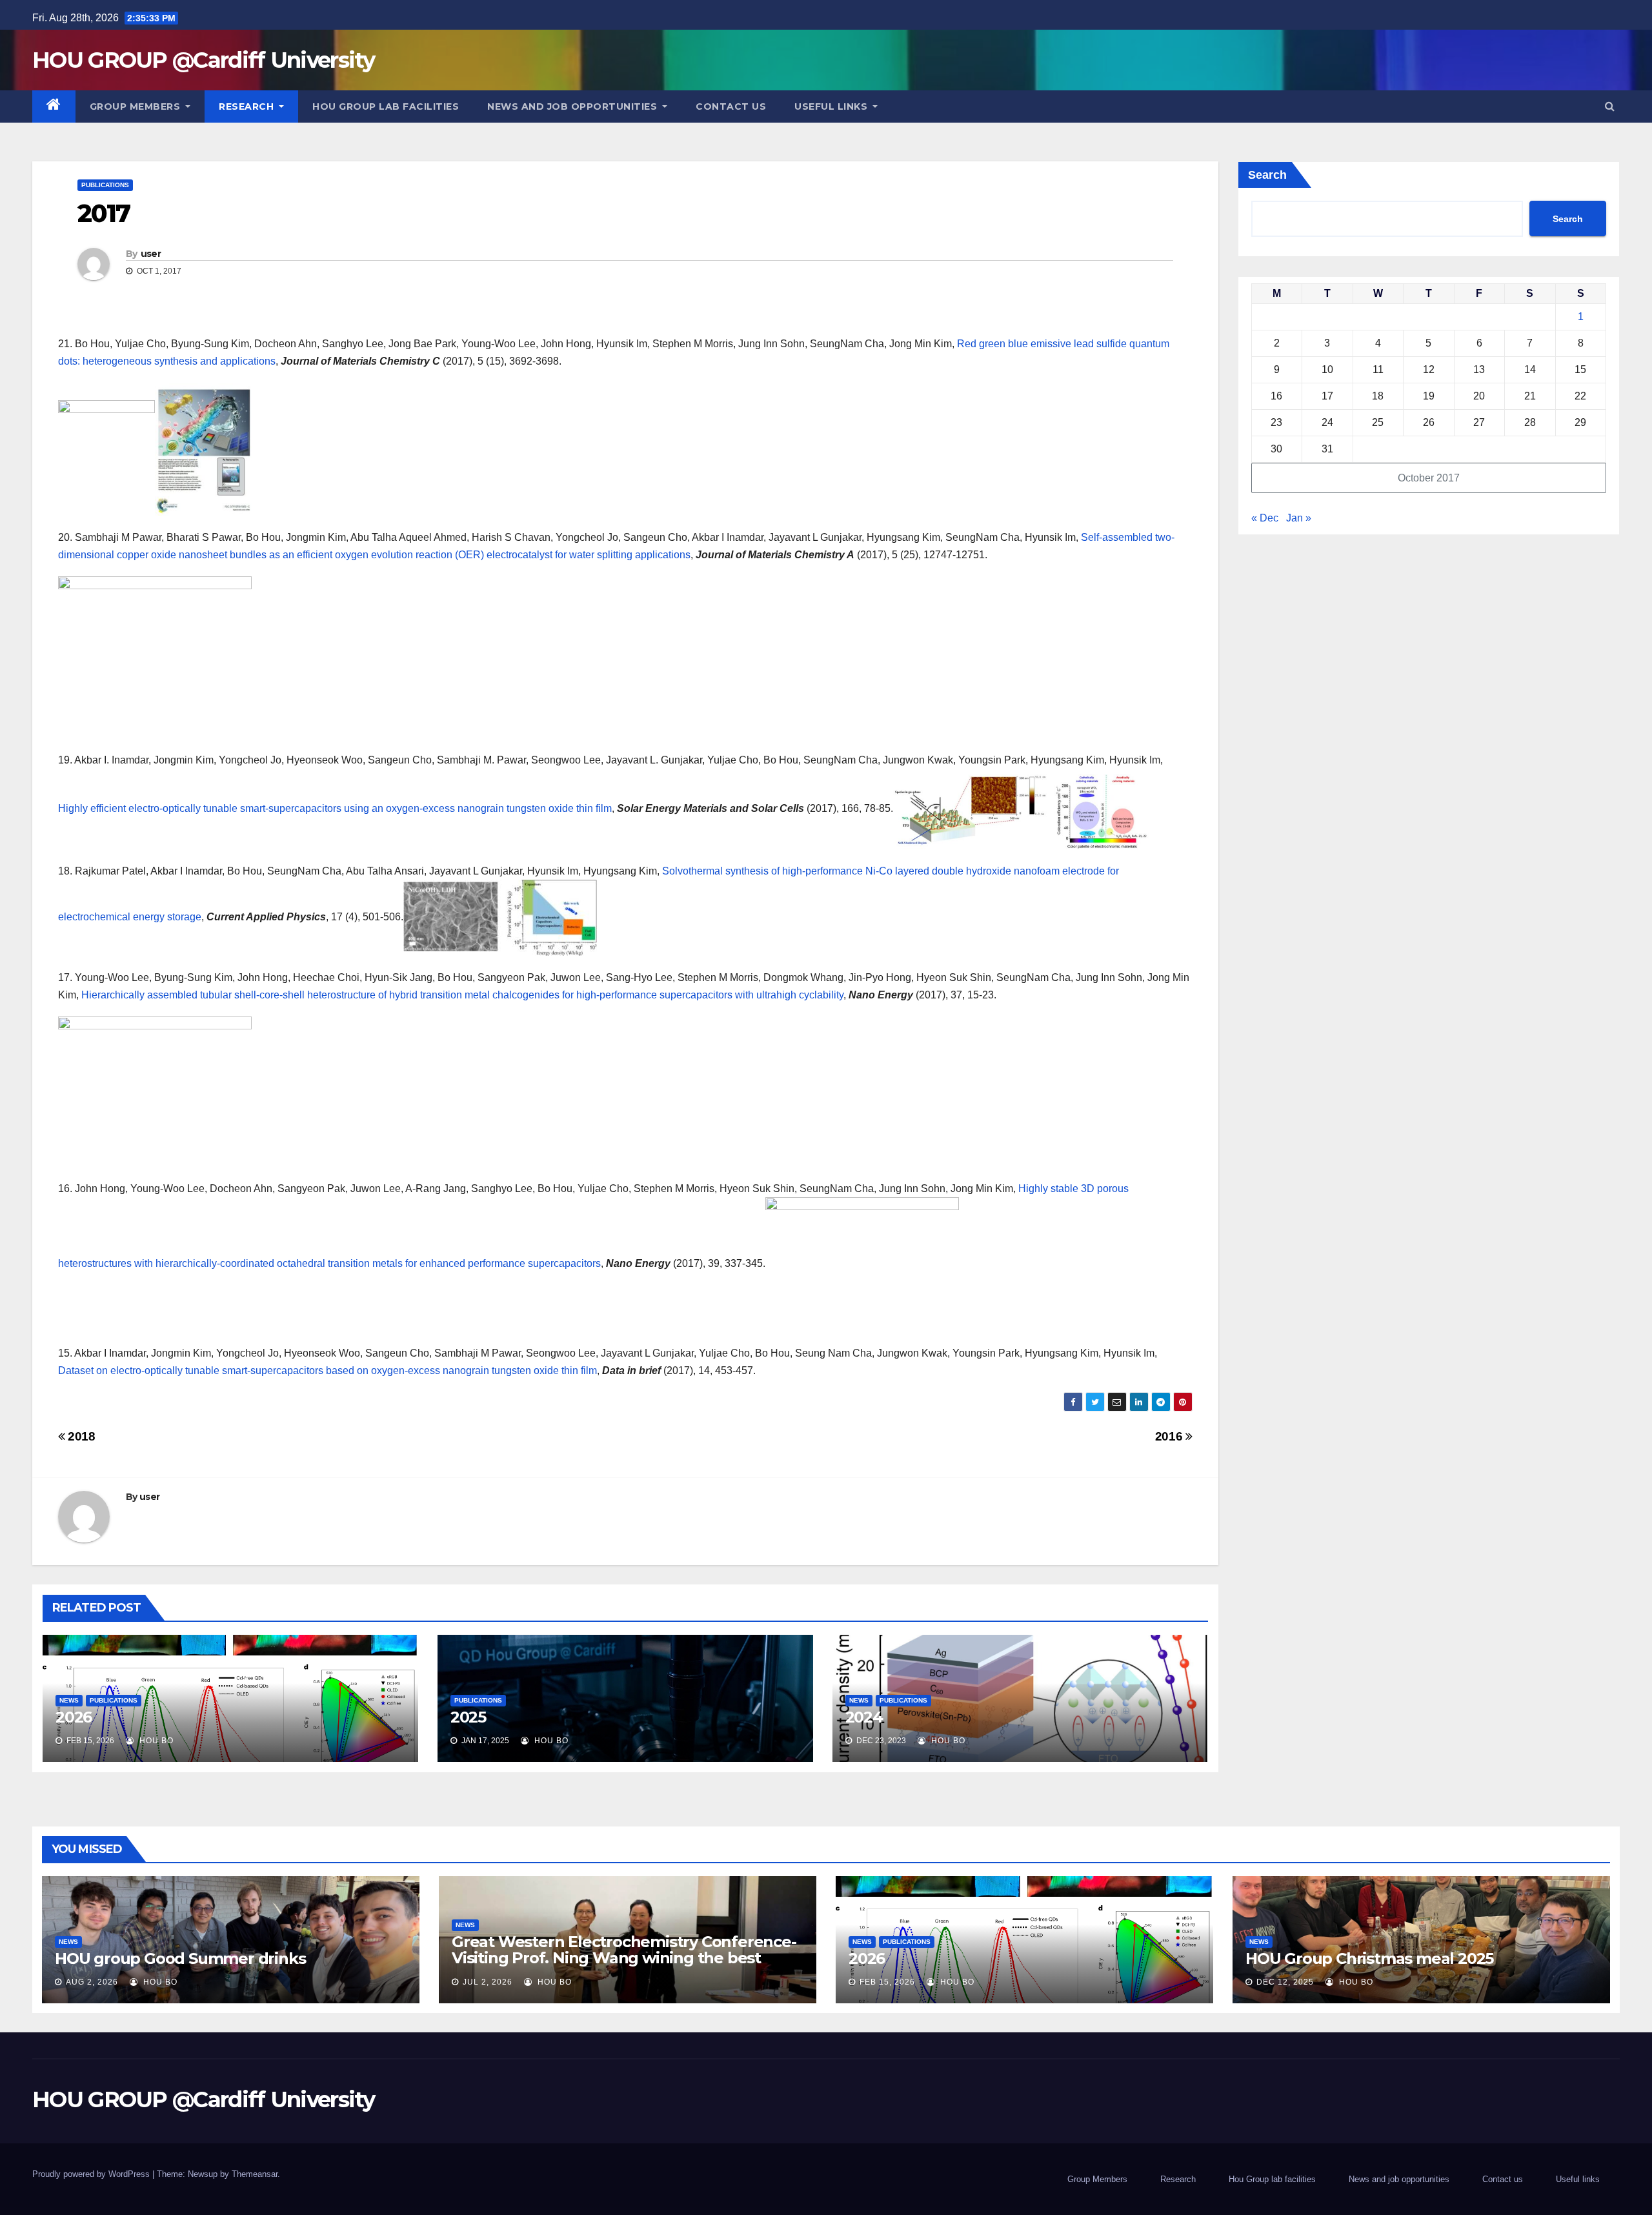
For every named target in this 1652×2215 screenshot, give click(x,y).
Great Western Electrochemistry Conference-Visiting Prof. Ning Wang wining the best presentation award (624, 1958)
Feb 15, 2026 (887, 1982)
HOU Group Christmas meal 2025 (1369, 1958)
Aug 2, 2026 (92, 1982)
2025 (468, 1717)
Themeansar (255, 2174)
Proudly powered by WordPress (92, 2174)
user (151, 254)
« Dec (1265, 518)
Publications (105, 185)
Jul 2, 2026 (488, 1982)
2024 (864, 1717)
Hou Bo (155, 1741)
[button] (1610, 106)
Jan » (1299, 518)
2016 (1170, 1436)
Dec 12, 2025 (1285, 1982)
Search (1267, 175)
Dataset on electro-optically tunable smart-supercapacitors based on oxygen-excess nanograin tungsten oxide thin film (327, 1370)
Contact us (731, 106)
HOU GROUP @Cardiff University (204, 60)
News (69, 1700)
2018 (80, 1436)
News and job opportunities (574, 106)
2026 (74, 1717)
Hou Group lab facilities (386, 106)
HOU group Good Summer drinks (180, 1958)
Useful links (832, 106)
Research (248, 106)
